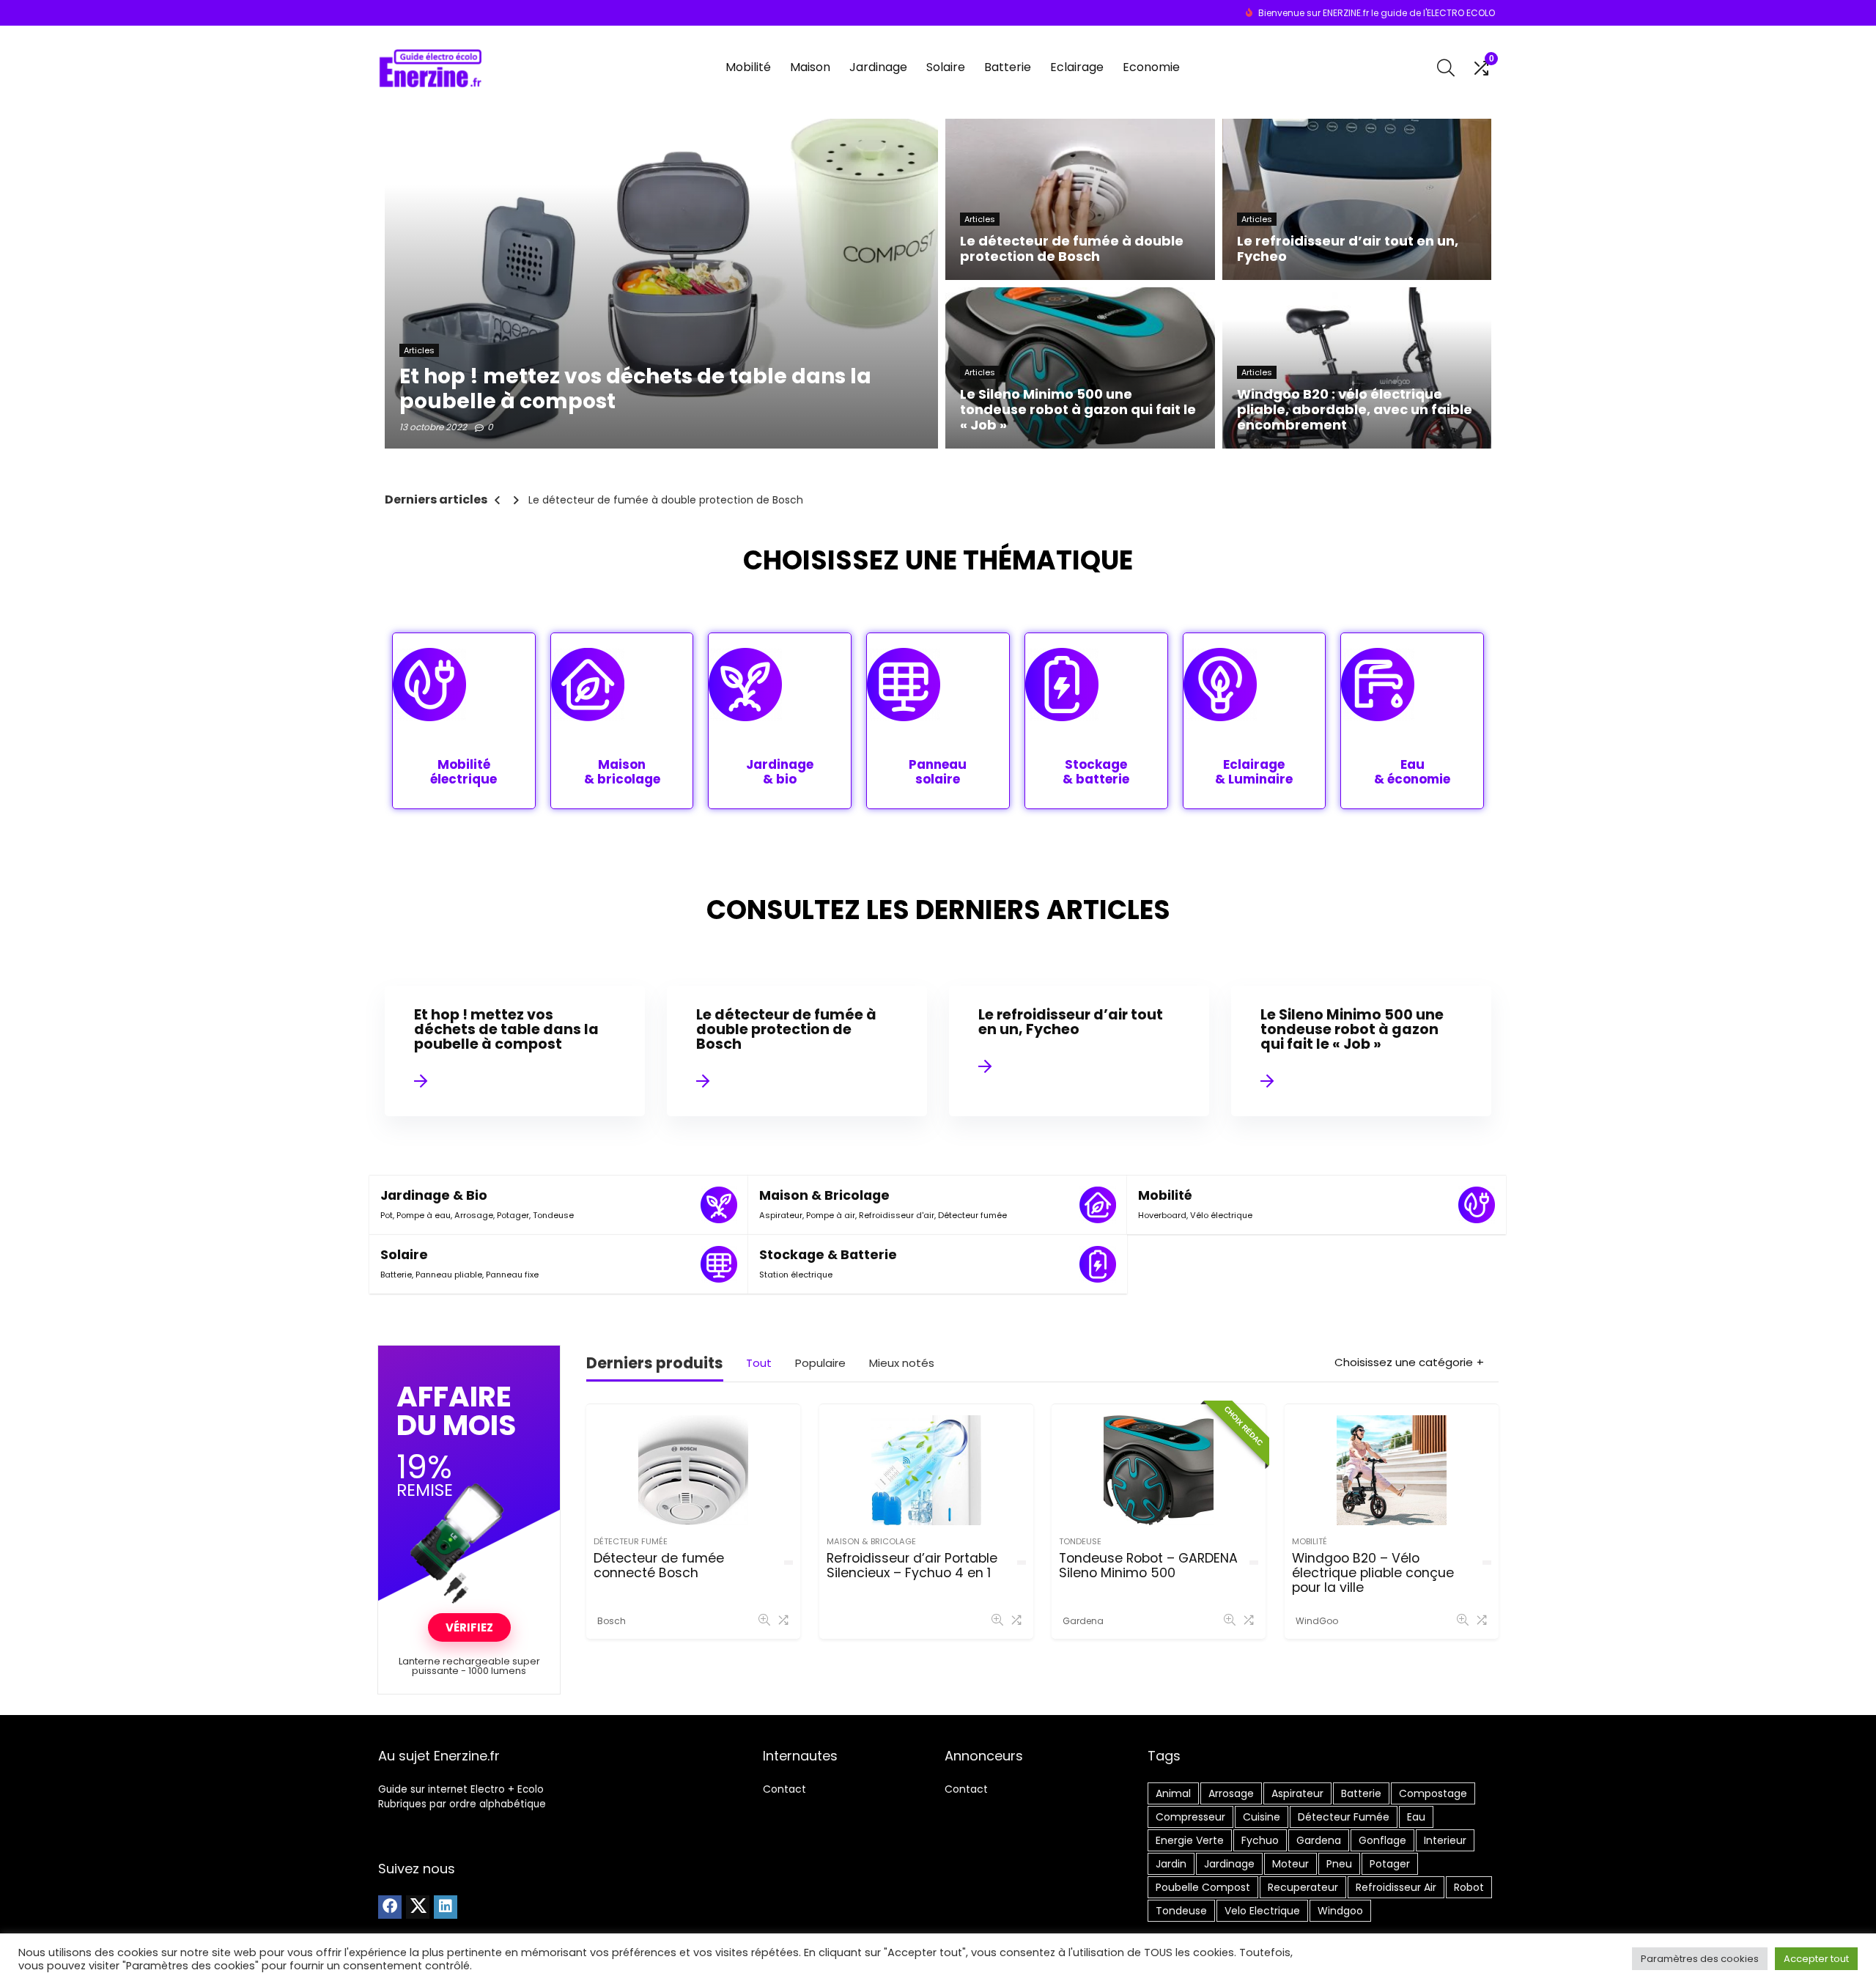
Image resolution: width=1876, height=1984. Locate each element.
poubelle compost (1203, 1887)
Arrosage (474, 1215)
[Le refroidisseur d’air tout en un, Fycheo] (1079, 1051)
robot (1469, 1887)
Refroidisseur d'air (897, 1215)
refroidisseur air (1396, 1887)
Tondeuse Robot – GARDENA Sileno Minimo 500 (1148, 1566)
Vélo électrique (1221, 1215)
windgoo (1340, 1911)
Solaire (946, 67)
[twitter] (418, 1907)
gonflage (1382, 1840)
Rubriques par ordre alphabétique (462, 1804)
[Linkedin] (446, 1907)
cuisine (1262, 1817)
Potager (513, 1215)
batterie (1361, 1793)
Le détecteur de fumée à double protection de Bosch (666, 500)
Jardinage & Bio (434, 1195)
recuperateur (1303, 1887)
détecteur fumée (1344, 1817)
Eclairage (1077, 67)
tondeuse (1181, 1911)
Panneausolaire (938, 772)
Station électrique (796, 1275)
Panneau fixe (512, 1275)
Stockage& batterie (1096, 772)
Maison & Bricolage (824, 1195)
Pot (387, 1215)
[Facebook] (390, 1907)
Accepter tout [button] (1816, 1959)
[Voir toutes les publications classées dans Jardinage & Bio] (719, 1205)
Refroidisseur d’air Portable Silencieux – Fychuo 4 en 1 (912, 1566)
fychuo (1260, 1840)
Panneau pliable (449, 1275)
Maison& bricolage (622, 772)
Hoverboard (1162, 1215)
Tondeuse (553, 1215)
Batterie (1008, 67)
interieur (1445, 1840)
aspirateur (1297, 1793)
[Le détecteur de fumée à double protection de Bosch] (797, 1051)
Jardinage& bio (780, 772)
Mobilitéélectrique (464, 772)
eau (1416, 1817)
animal (1173, 1793)
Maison (810, 67)
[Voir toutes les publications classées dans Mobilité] (1477, 1205)
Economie (1151, 67)
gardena (1319, 1840)
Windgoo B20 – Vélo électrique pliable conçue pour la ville (1373, 1573)
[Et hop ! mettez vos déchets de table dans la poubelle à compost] (514, 1051)
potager (1390, 1864)
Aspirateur (781, 1215)
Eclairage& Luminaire (1254, 772)
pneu (1339, 1864)
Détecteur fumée (972, 1215)
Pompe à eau (424, 1215)
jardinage (1229, 1864)
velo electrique (1262, 1911)
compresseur (1190, 1817)
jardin (1171, 1864)
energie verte (1190, 1840)
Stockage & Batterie (828, 1255)
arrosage (1231, 1793)
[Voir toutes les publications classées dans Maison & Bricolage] (1098, 1205)
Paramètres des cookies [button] (1700, 1959)
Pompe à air (831, 1215)
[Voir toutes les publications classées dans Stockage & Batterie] (1098, 1264)
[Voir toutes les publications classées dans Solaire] (719, 1264)
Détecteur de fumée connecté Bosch (659, 1566)
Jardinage (878, 67)
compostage (1433, 1793)
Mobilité (748, 67)
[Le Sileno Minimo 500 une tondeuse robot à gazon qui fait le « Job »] (1361, 1051)
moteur (1290, 1864)
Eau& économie (1412, 772)
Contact (784, 1789)
